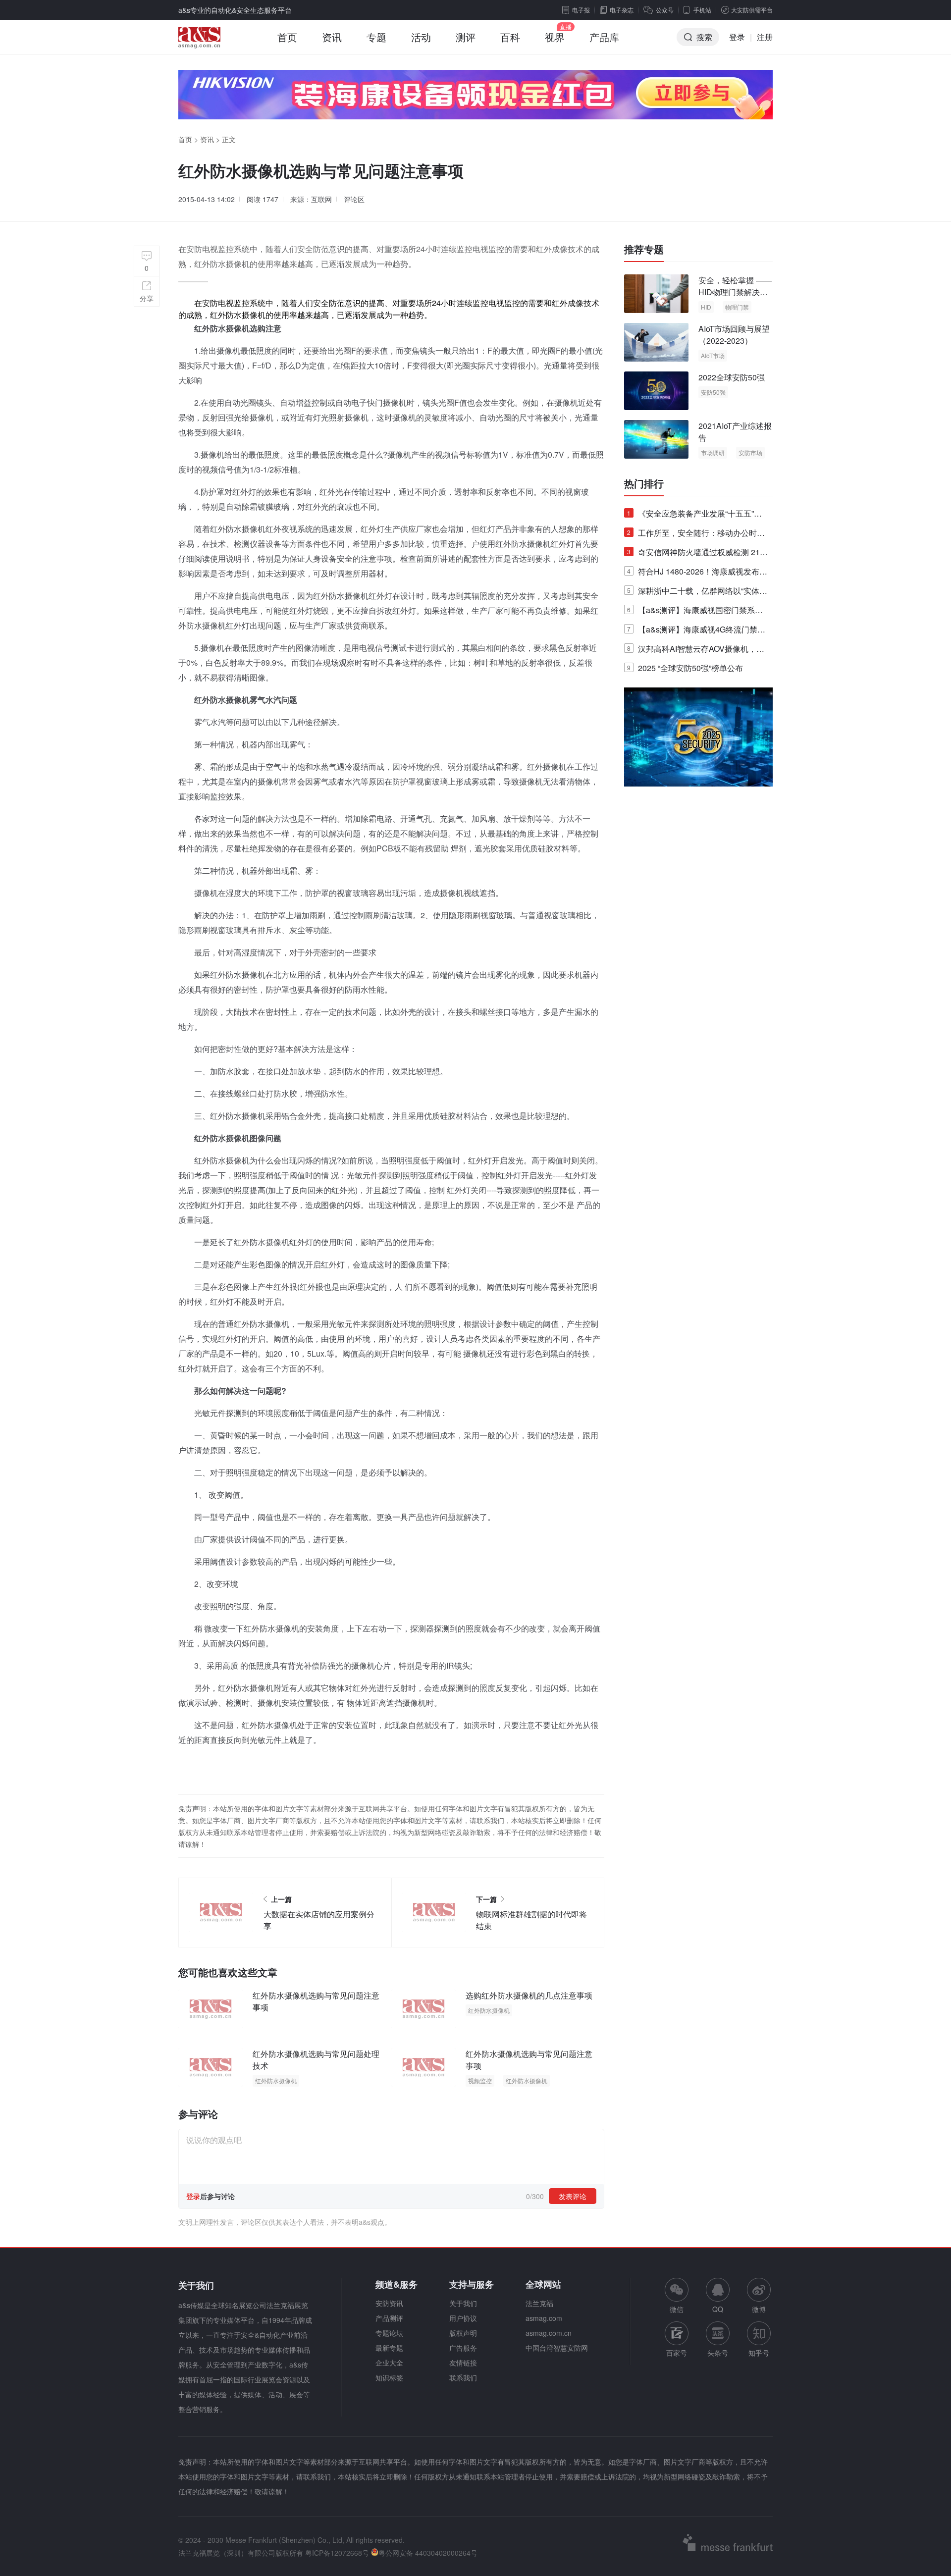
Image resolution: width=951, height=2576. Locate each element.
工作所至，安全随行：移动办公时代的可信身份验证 (696, 535)
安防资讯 (389, 2303)
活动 (421, 37)
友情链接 (463, 2363)
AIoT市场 (713, 355)
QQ (718, 2309)
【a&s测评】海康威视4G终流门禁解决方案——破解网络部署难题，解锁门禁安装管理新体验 (696, 631)
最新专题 (389, 2348)
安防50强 (713, 392)
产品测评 (389, 2318)
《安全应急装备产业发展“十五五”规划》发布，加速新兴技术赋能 (694, 515)
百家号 (677, 2353)
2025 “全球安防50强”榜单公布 (685, 668)
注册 (765, 37)
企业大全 (389, 2363)
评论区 (354, 199)
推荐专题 (644, 249)
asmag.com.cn (549, 2333)
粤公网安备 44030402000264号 (428, 2553)
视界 (555, 37)
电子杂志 (622, 10)
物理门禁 (737, 307)
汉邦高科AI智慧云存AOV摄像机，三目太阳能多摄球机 (696, 651)
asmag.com (544, 2318)
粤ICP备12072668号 (337, 2553)
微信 (677, 2296)
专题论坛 (389, 2333)
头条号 (718, 2353)
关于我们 (463, 2303)
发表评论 (573, 2196)
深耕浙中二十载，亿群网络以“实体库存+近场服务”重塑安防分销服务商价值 (697, 593)
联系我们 (463, 2377)
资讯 (332, 37)
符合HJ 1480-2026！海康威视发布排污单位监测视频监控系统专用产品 (697, 573)
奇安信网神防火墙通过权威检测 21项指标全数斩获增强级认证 (697, 554)
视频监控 (480, 2080)
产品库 (604, 37)
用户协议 (463, 2318)
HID (706, 307)
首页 (287, 37)
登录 (737, 37)
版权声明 (463, 2333)
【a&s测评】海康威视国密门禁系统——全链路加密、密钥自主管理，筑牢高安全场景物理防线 (696, 612)
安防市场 (750, 452)
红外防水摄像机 (489, 2010)
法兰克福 (539, 2303)
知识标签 (389, 2377)
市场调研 (713, 452)
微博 (759, 2309)
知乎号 (759, 2353)
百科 (510, 37)
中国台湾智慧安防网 (557, 2348)
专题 (376, 37)
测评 (466, 37)
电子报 (581, 10)
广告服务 (463, 2348)
